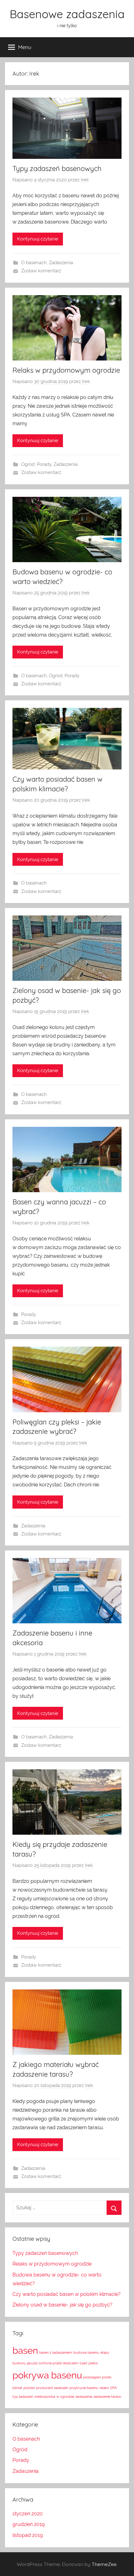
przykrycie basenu (84, 2388)
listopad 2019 (28, 2535)
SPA (113, 2388)
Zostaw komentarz (41, 271)
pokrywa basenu (47, 2375)
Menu (25, 47)
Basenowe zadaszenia (67, 14)
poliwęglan (92, 2377)
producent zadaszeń (52, 2388)
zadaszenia (84, 2397)
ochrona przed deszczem (58, 2363)
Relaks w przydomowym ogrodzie (66, 370)
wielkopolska (45, 2397)
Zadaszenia (61, 263)
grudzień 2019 (29, 2524)
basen (25, 2350)
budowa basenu (86, 2352)
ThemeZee (104, 2564)
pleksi (93, 2363)
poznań (29, 2388)
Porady (44, 464)
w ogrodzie (65, 2397)
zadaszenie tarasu (107, 2397)
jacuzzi (32, 2363)
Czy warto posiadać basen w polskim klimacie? (67, 2294)
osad (83, 2363)
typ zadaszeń (23, 2397)
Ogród (28, 464)
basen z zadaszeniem (56, 2352)
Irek (85, 180)
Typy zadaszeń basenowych (57, 169)
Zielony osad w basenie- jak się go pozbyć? (62, 2305)
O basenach (34, 263)
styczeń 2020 (28, 2514)
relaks (104, 2388)
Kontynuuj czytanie (38, 239)
